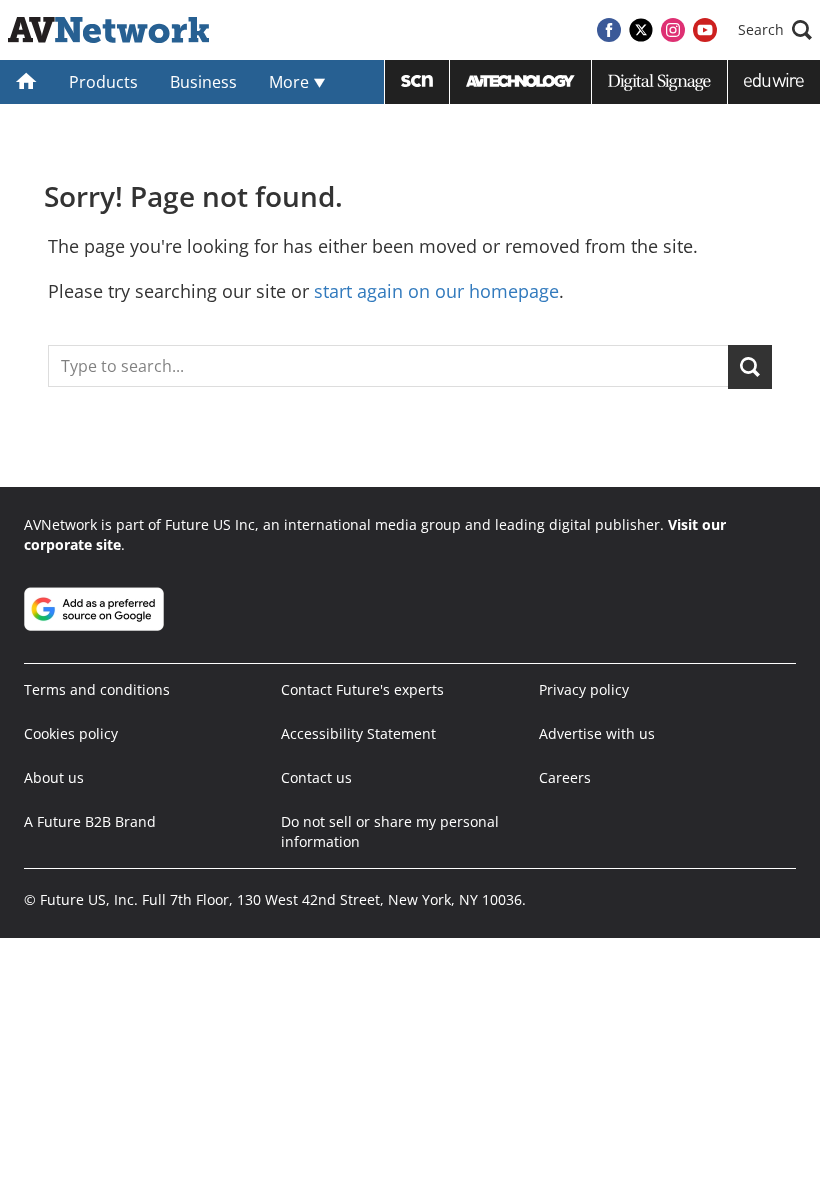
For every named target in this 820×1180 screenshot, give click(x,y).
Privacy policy (584, 689)
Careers (565, 777)
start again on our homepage (436, 291)
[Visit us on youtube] (705, 30)
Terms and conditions (97, 689)
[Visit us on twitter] (641, 30)
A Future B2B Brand (90, 821)
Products (103, 82)
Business (203, 82)
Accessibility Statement (358, 733)
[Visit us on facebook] (609, 30)
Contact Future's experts (362, 689)
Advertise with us (597, 733)
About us (54, 777)
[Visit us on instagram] (673, 30)
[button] (775, 30)
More (291, 82)
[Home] (26, 82)
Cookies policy (71, 733)
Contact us (316, 777)
